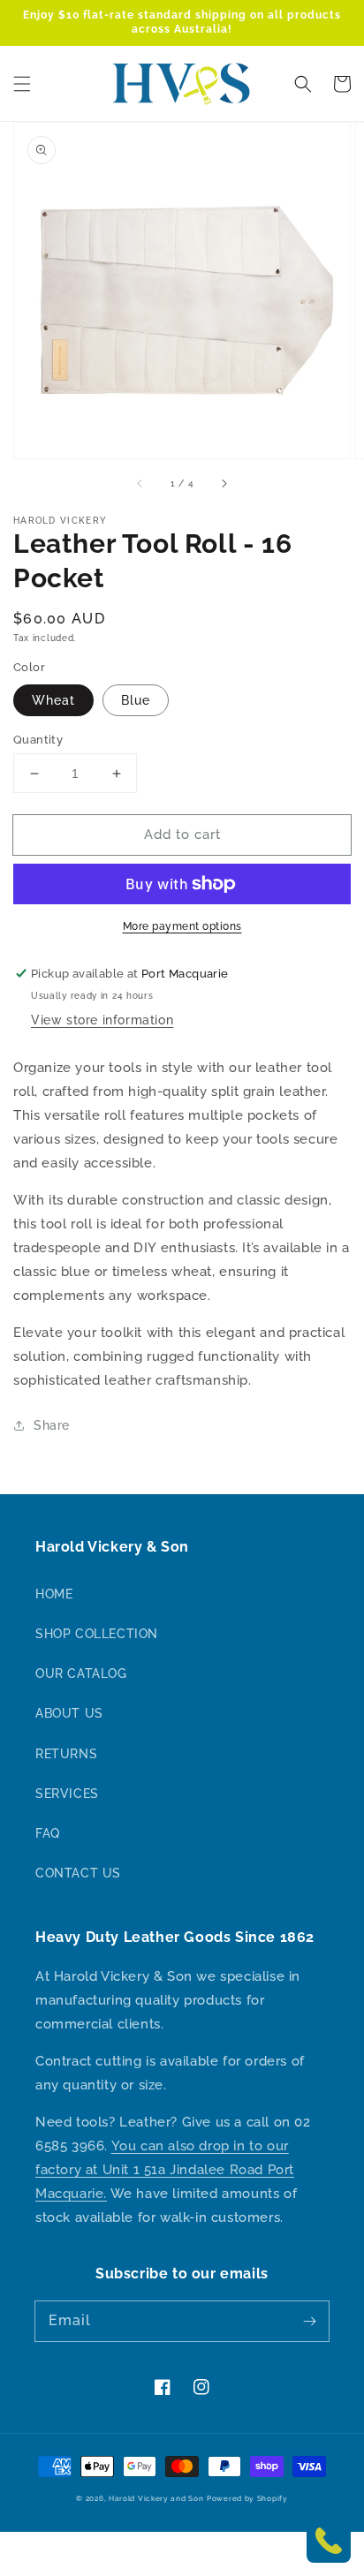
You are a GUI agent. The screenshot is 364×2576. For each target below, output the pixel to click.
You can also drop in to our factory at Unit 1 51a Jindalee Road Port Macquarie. (165, 2170)
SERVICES (67, 1794)
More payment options (182, 926)
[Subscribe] (309, 2321)
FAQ (48, 1833)
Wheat (53, 700)
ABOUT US (69, 1713)
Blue (136, 700)
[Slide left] (140, 483)
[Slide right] (224, 483)
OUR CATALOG (81, 1673)
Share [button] (52, 1425)
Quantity (38, 740)
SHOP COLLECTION (97, 1634)
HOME (54, 1594)
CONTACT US (78, 1873)
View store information (102, 1020)
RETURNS (66, 1754)
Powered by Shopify (247, 2498)
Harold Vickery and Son (156, 2498)
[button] (22, 84)
